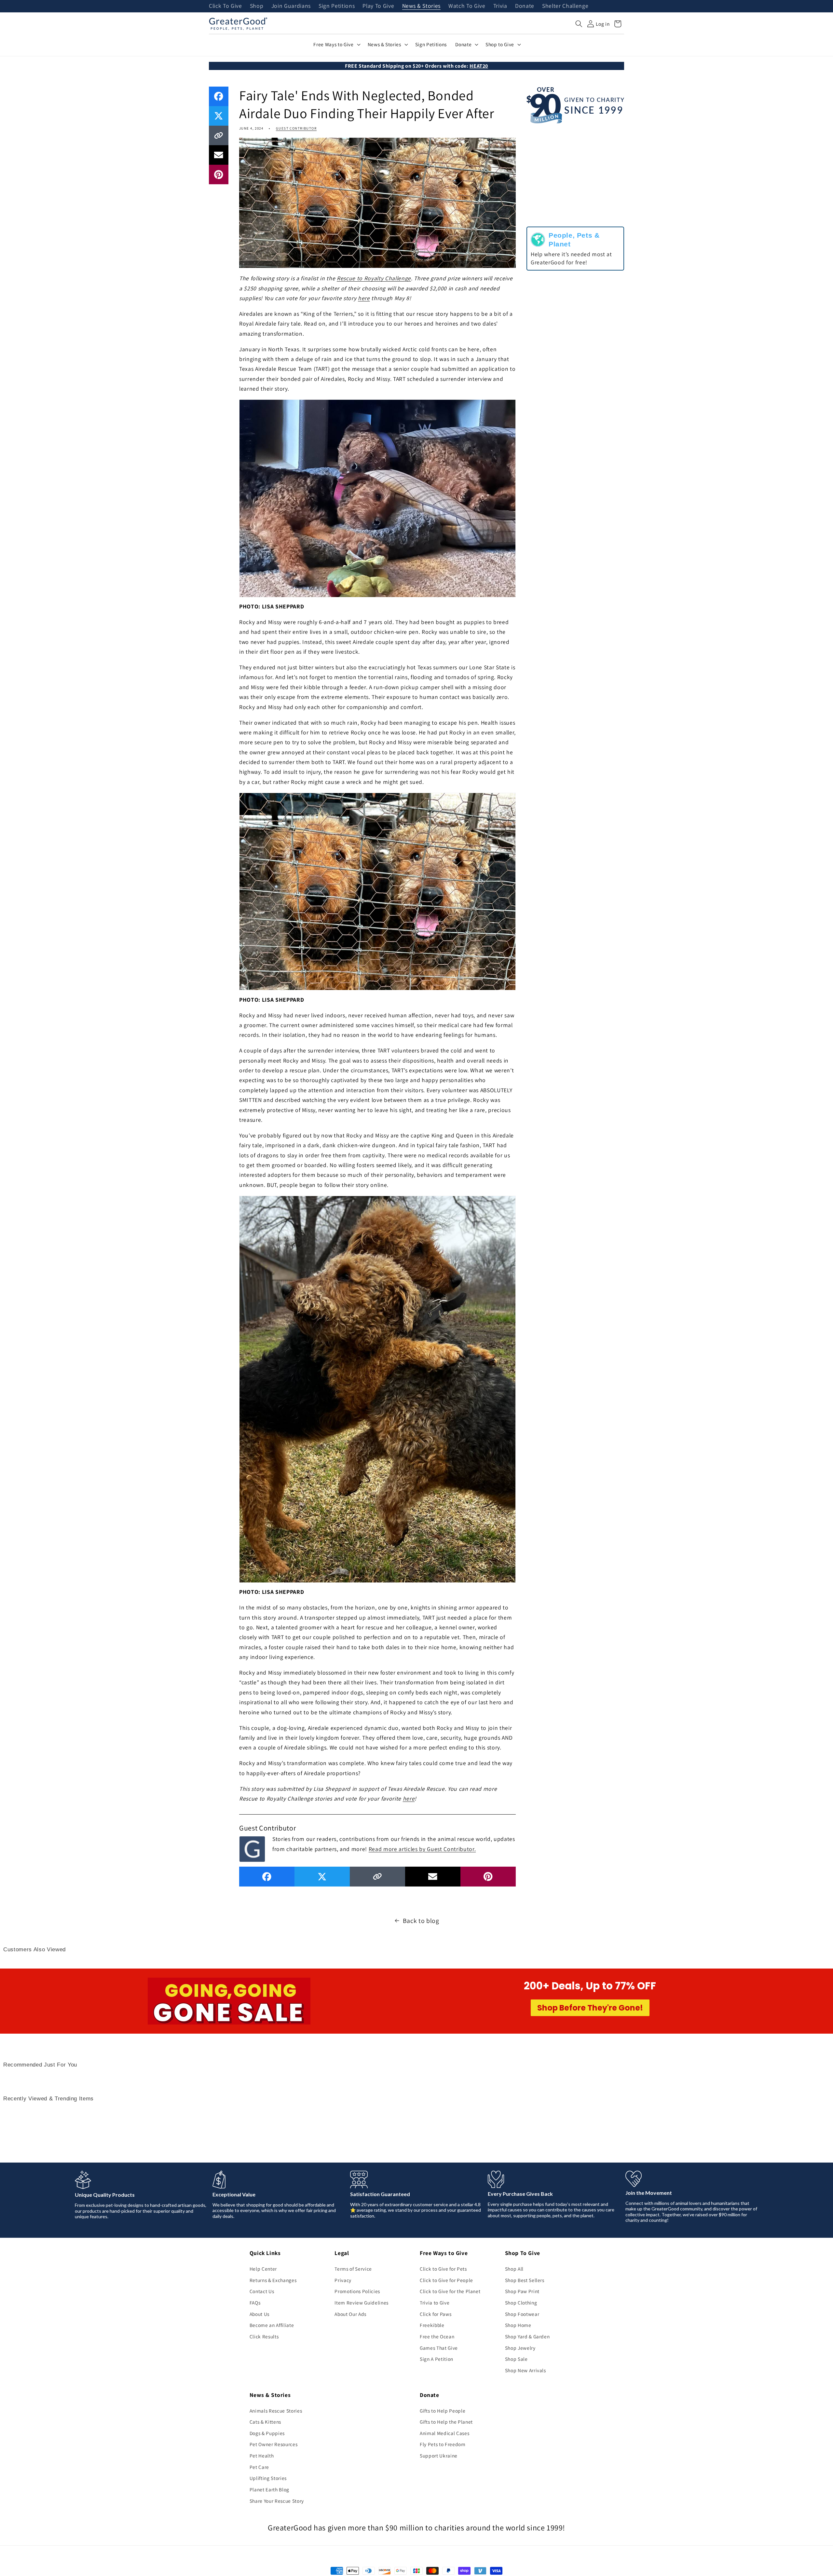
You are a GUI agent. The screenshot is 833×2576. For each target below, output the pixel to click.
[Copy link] (219, 135)
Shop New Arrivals (526, 2370)
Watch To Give (467, 6)
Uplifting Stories (268, 2478)
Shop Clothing (521, 2303)
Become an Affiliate (272, 2325)
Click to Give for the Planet (450, 2291)
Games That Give (439, 2348)
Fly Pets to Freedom (443, 2444)
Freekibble (432, 2325)
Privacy (343, 2280)
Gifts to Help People (443, 2411)
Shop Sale (516, 2359)
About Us (259, 2314)
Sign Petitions (337, 6)
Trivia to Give (435, 2303)
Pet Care (259, 2467)
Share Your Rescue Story (277, 2501)
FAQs (255, 2303)
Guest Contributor (296, 128)
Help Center (263, 2269)
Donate (525, 6)
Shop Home (518, 2325)
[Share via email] (219, 155)
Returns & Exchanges (273, 2280)
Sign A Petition (437, 2359)
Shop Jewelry (520, 2348)
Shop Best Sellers (525, 2280)
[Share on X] (219, 116)
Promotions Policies (357, 2291)
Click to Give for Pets (443, 2269)
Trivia (500, 6)
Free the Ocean (437, 2336)
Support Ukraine (439, 2456)
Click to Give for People (446, 2280)
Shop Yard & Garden (527, 2336)
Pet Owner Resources (274, 2444)
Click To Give (225, 6)
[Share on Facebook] (219, 96)
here (364, 298)
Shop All (514, 2269)
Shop (257, 6)
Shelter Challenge (565, 6)
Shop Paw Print (522, 2291)
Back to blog (421, 1921)
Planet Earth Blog (269, 2489)
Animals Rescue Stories (276, 2411)
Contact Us (262, 2291)
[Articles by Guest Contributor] (252, 1848)
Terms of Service (353, 2269)
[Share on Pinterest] (219, 174)
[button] (579, 24)
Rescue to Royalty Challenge (374, 278)
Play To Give (378, 6)
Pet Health (262, 2456)
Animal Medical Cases (444, 2433)
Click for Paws (436, 2314)
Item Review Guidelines (362, 2303)
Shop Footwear (522, 2314)
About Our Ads (350, 2314)
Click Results (264, 2336)
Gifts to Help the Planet (446, 2422)
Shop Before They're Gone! (590, 2008)
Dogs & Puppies (267, 2433)
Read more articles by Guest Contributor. (422, 1849)
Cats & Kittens (265, 2422)
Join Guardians (291, 6)
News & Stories (421, 6)
